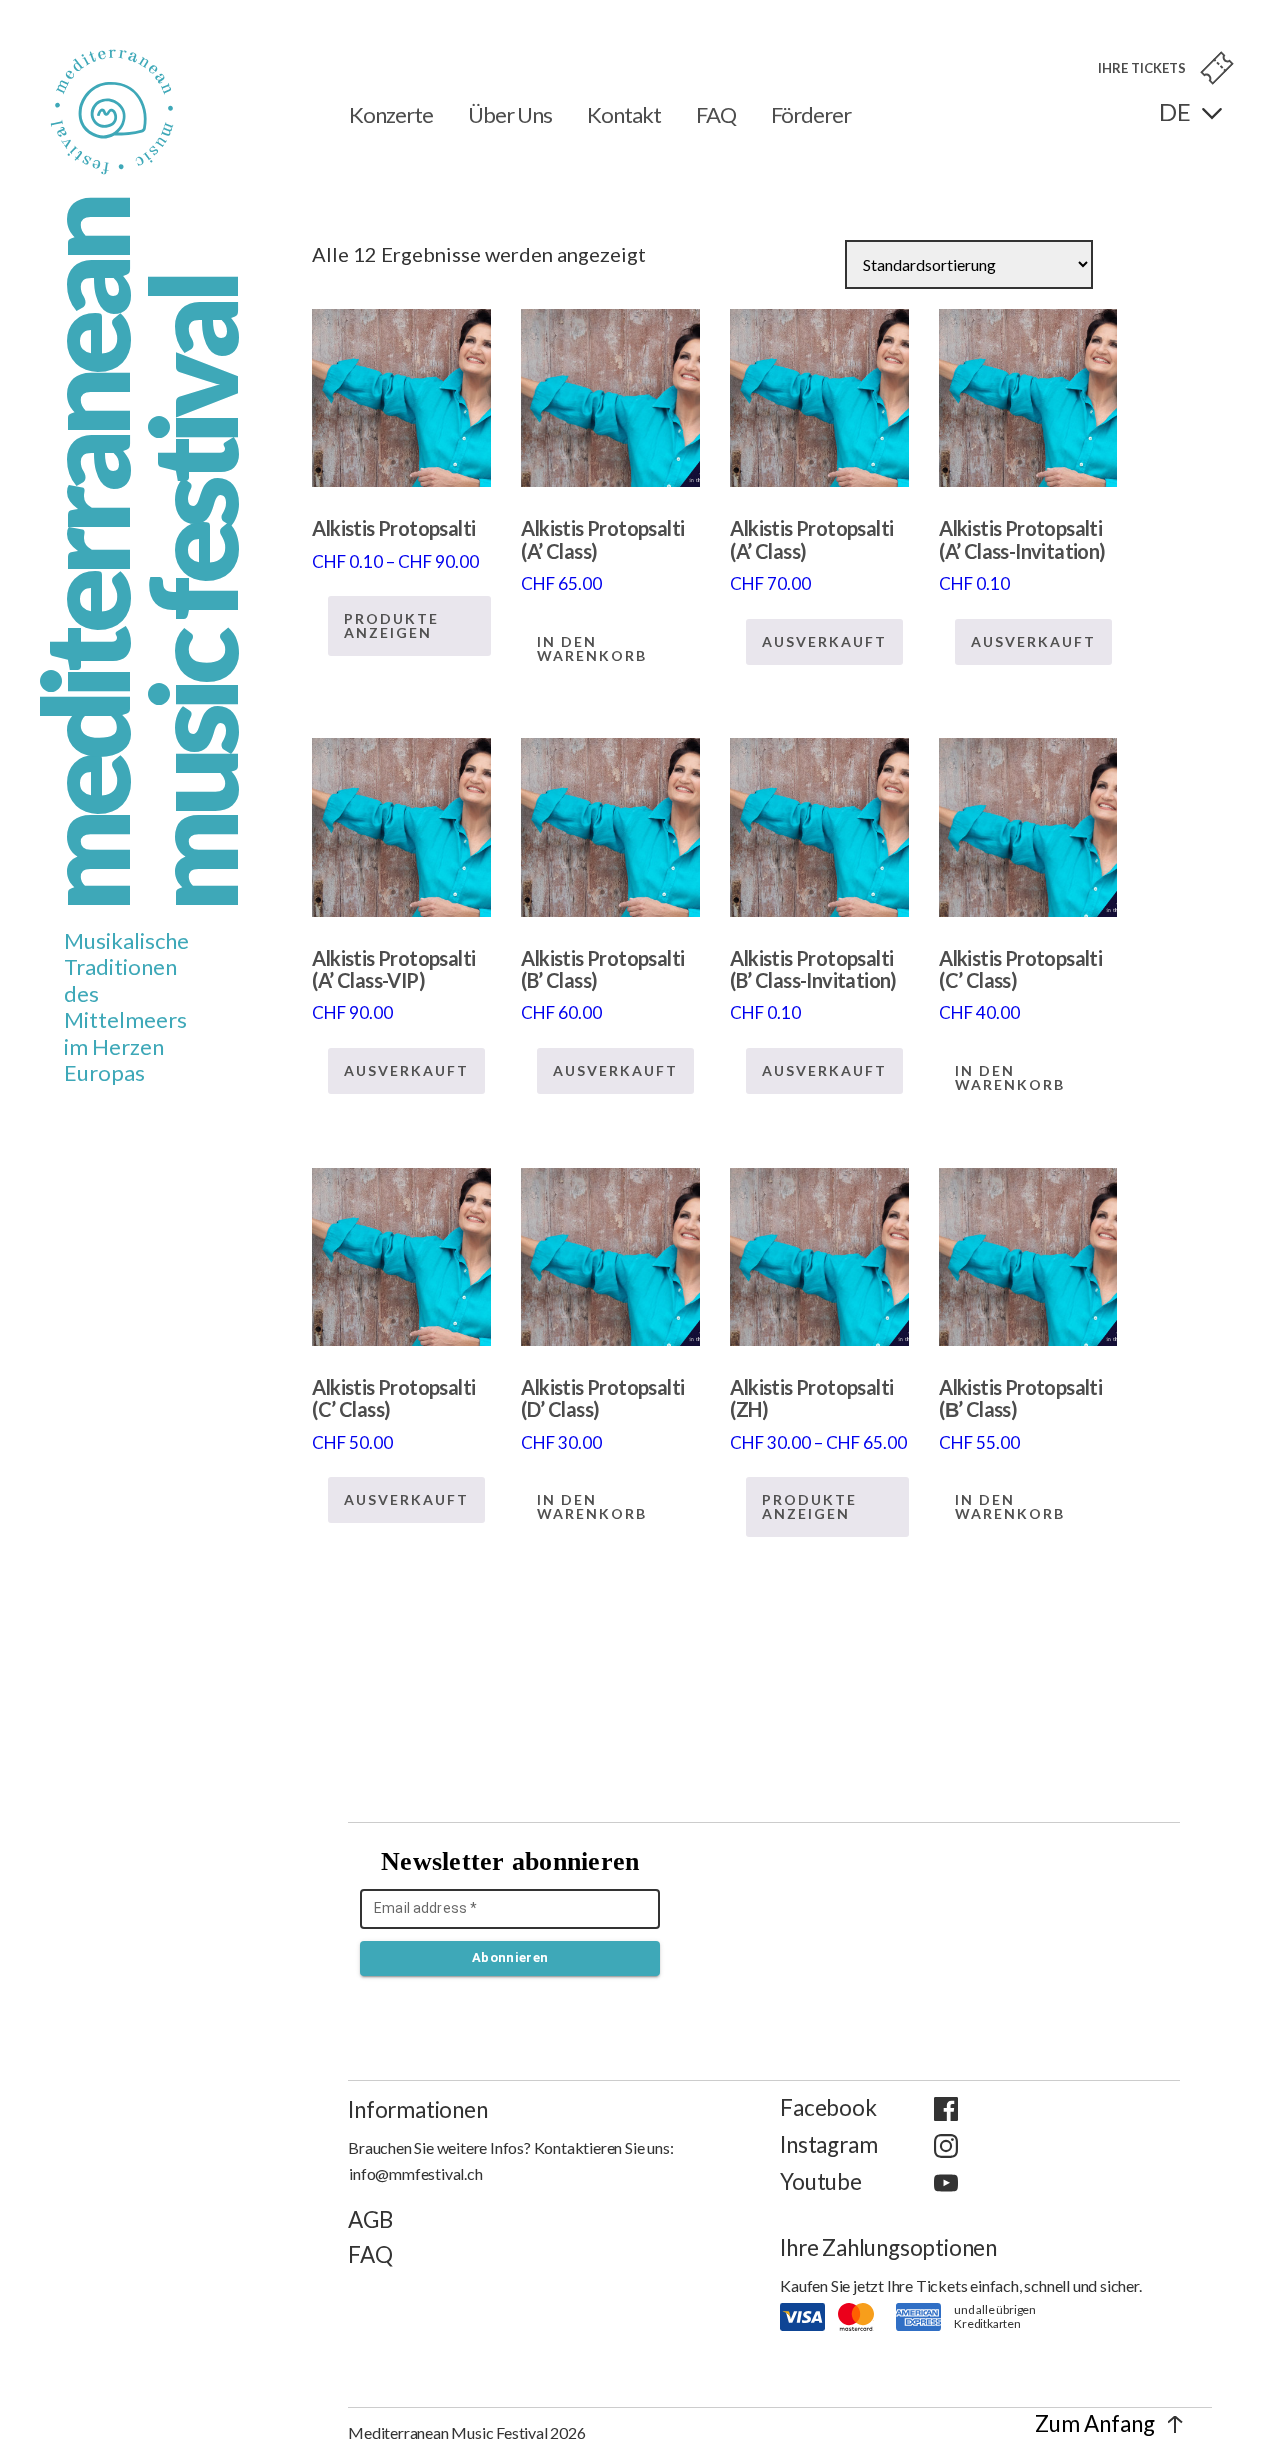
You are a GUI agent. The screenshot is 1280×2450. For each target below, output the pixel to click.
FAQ (716, 114)
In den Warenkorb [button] (592, 648)
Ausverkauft (824, 641)
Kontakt (624, 114)
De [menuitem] (1175, 111)
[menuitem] (1190, 112)
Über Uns (510, 114)
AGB (370, 2219)
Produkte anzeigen (391, 625)
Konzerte (391, 114)
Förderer (811, 114)
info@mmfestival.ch (415, 2173)
